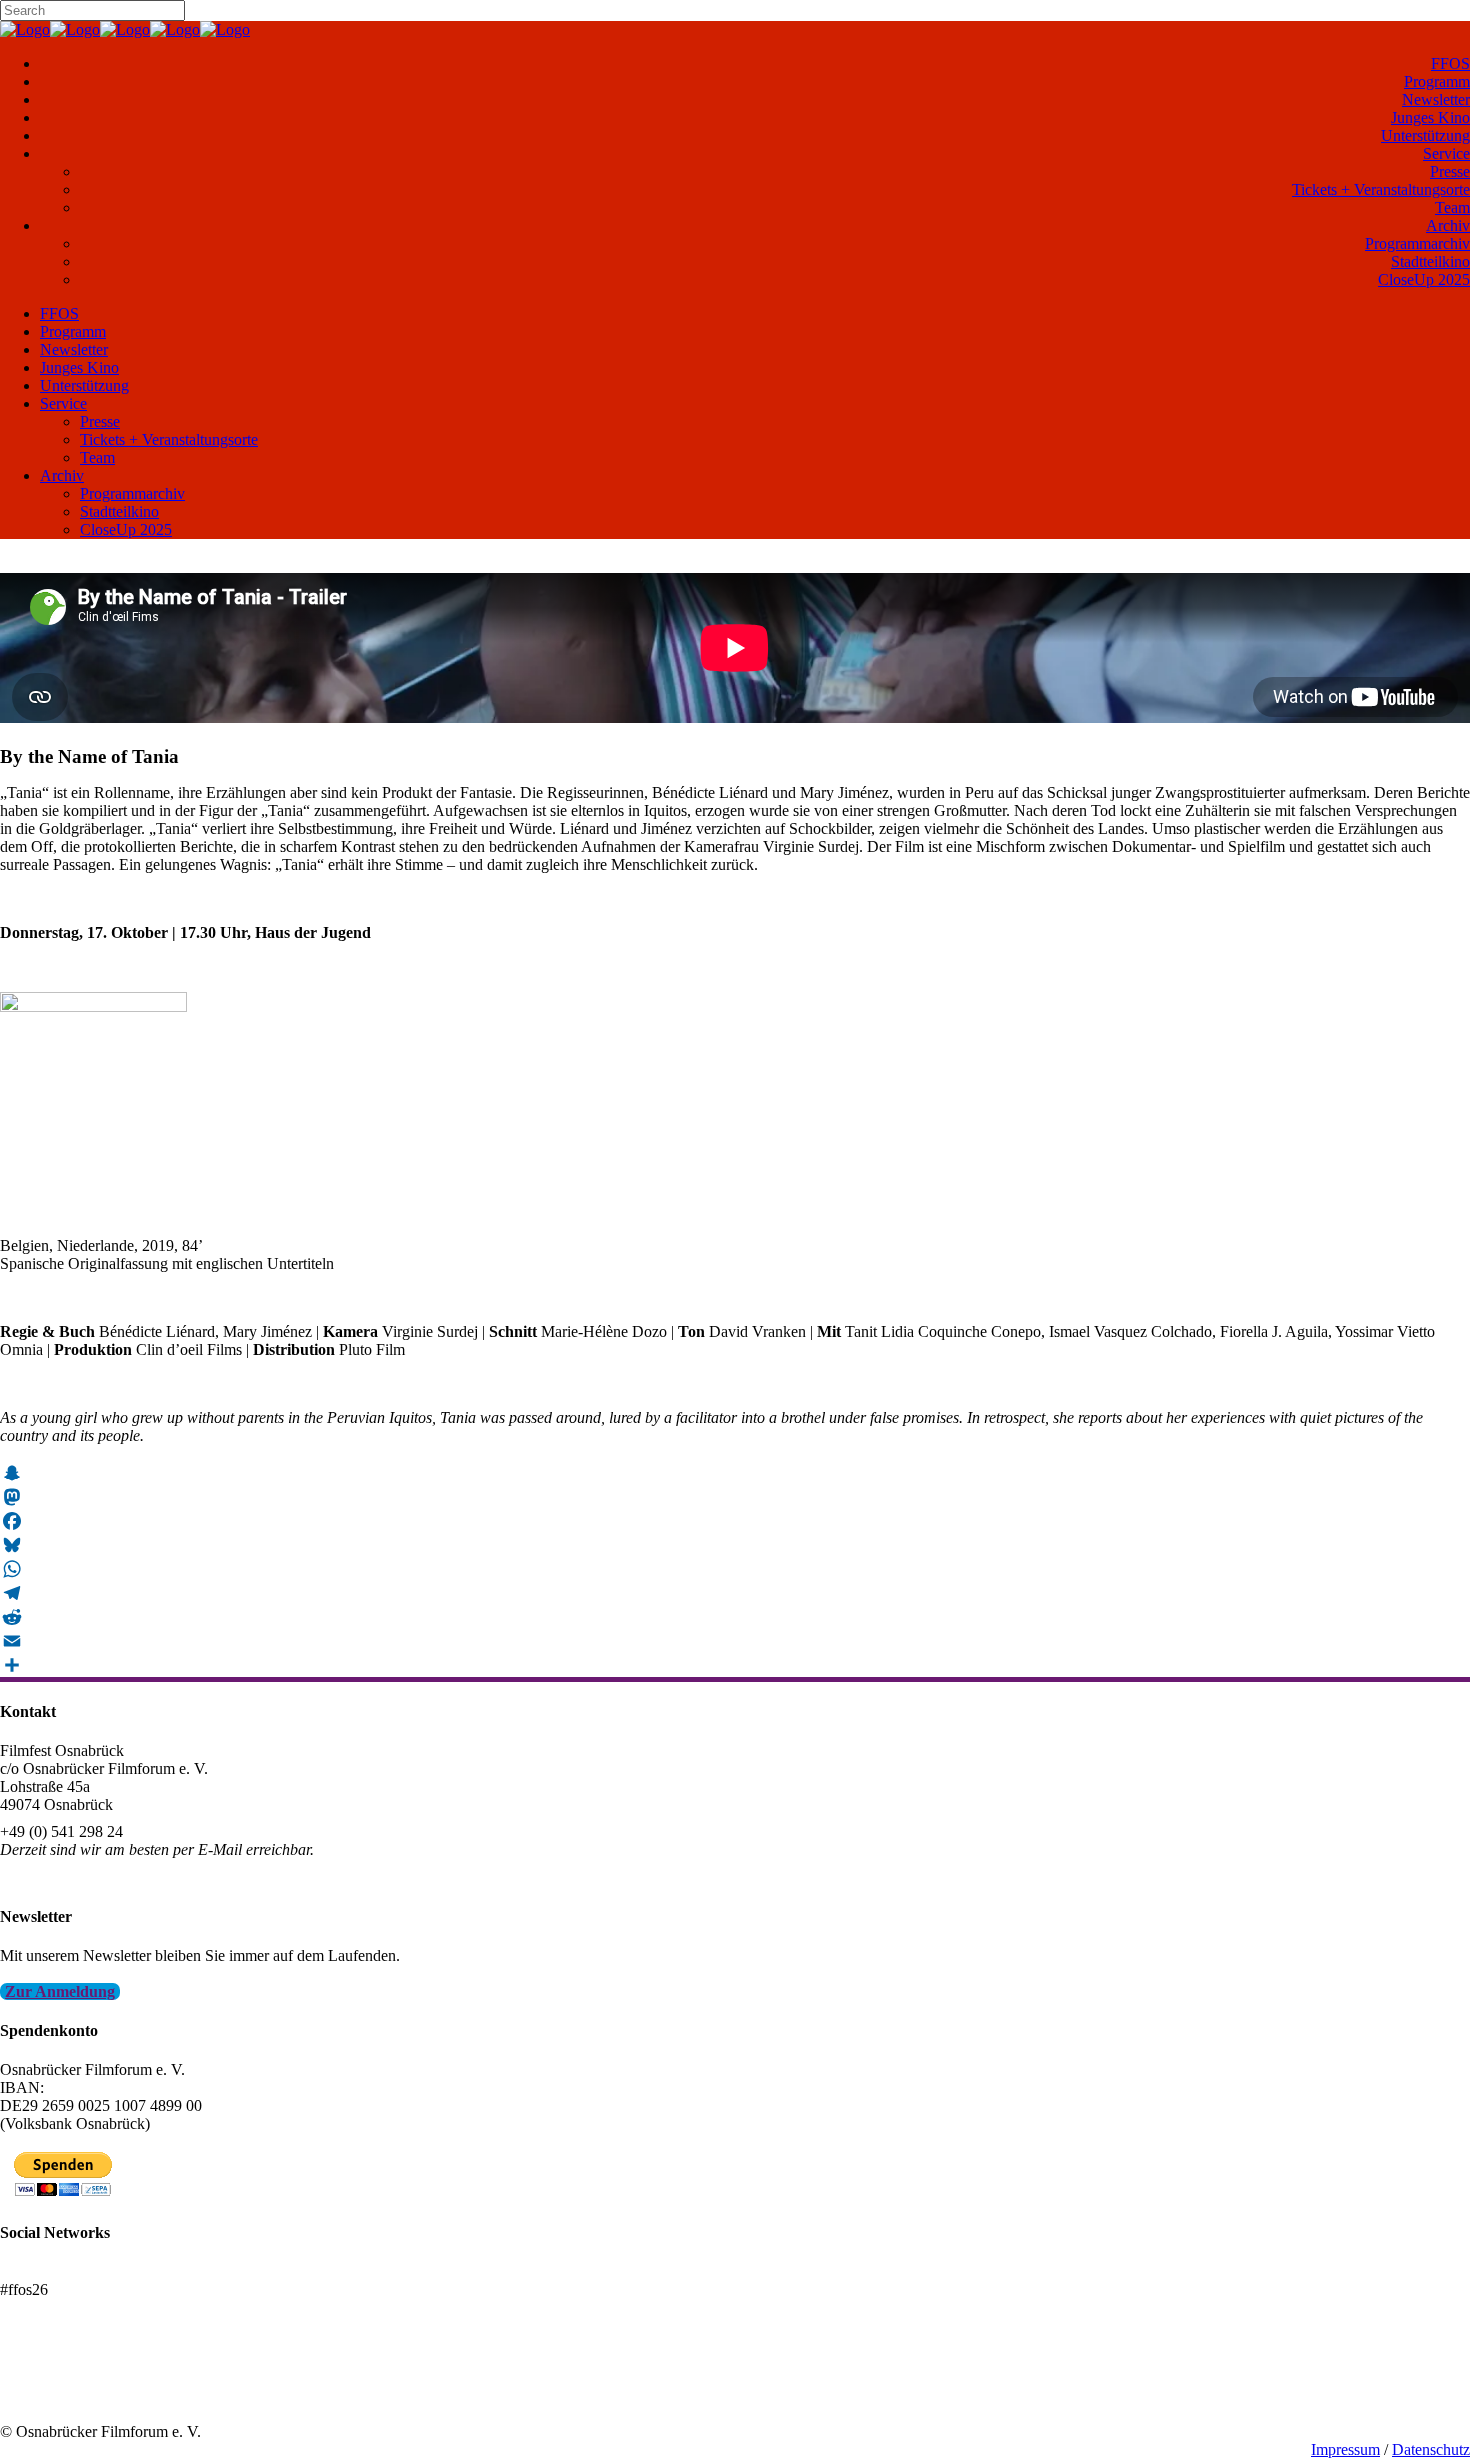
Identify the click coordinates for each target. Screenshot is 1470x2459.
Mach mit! (32, 2377)
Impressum (1345, 2449)
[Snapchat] (735, 1473)
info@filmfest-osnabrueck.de (91, 1876)
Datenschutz (1431, 2449)
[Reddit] (735, 1617)
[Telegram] (735, 1593)
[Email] (735, 1641)
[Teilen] (735, 1665)
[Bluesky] (735, 1545)
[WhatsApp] (735, 1569)
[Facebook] (735, 1521)
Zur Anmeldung (60, 1991)
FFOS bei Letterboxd (67, 2271)
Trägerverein (40, 2395)
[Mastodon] (735, 1497)
